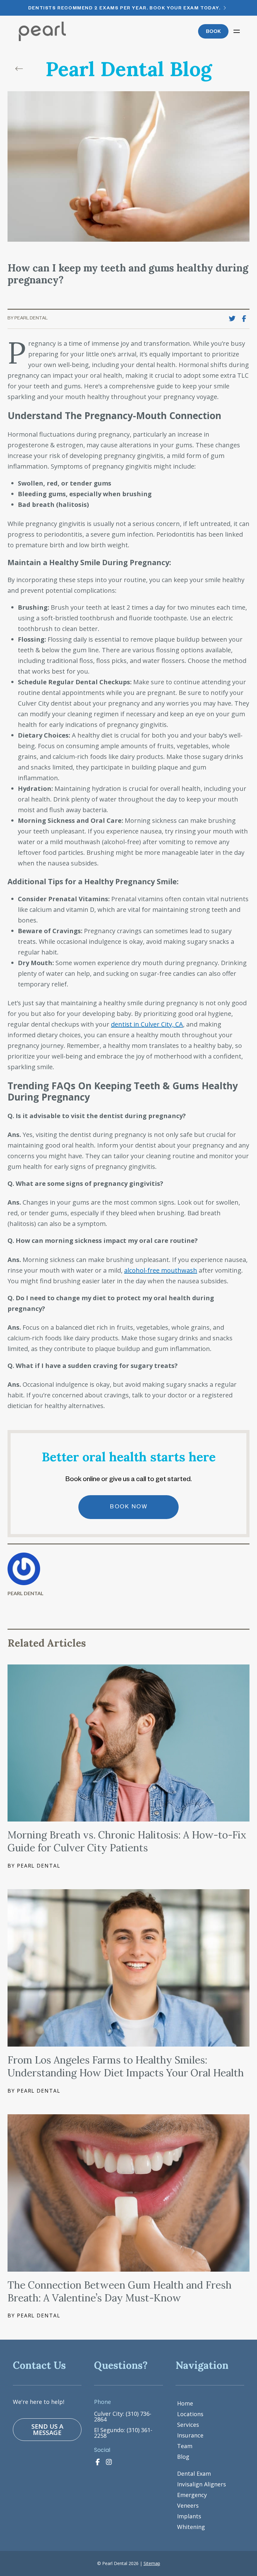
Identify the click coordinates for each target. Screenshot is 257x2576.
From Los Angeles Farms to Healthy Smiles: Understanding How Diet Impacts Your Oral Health (126, 2066)
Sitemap (152, 2563)
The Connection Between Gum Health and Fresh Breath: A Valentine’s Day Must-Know (120, 2291)
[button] (236, 31)
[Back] (21, 69)
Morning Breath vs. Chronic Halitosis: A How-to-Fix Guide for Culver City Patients (127, 1841)
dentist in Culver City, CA (147, 1024)
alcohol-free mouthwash (161, 1270)
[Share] (246, 319)
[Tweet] (234, 319)
